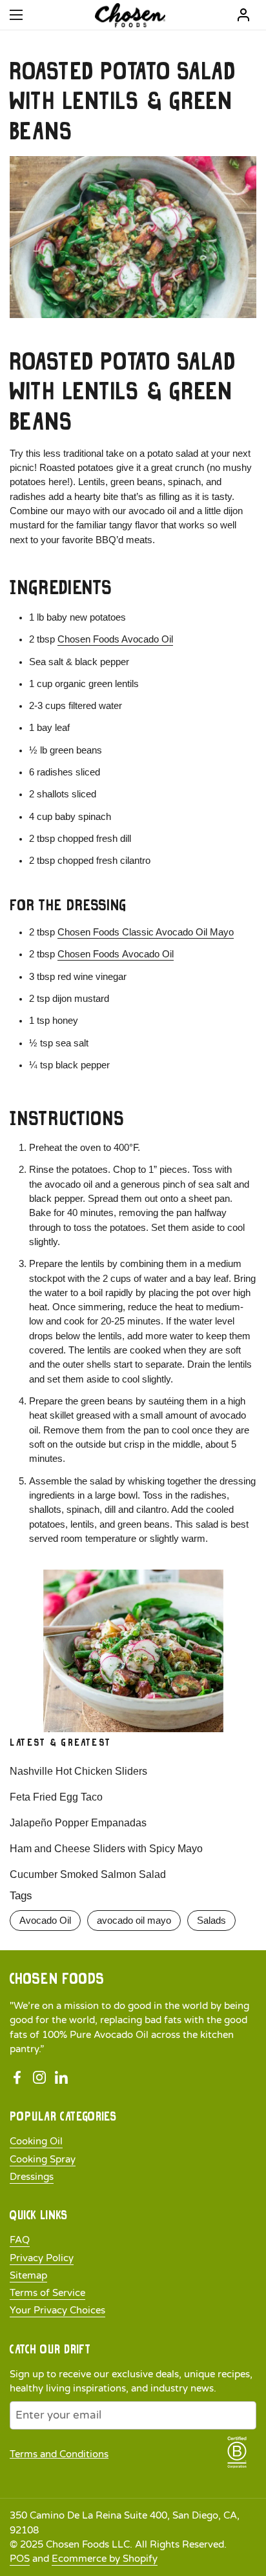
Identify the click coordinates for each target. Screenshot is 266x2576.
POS (20, 2559)
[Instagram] (39, 2077)
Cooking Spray (43, 2159)
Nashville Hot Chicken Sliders (78, 1771)
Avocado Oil (45, 1921)
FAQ (20, 2240)
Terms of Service (47, 2293)
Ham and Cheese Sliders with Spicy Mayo (106, 1849)
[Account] (243, 15)
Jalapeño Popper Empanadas (78, 1823)
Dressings (32, 2177)
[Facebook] (17, 2077)
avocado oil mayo (134, 1921)
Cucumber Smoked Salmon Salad (88, 1874)
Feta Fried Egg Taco (56, 1797)
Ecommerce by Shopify (105, 2559)
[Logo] (130, 15)
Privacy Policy (42, 2258)
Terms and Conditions (59, 2454)
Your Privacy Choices (57, 2310)
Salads (211, 1921)
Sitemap (28, 2275)
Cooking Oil (36, 2141)
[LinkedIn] (61, 2077)
